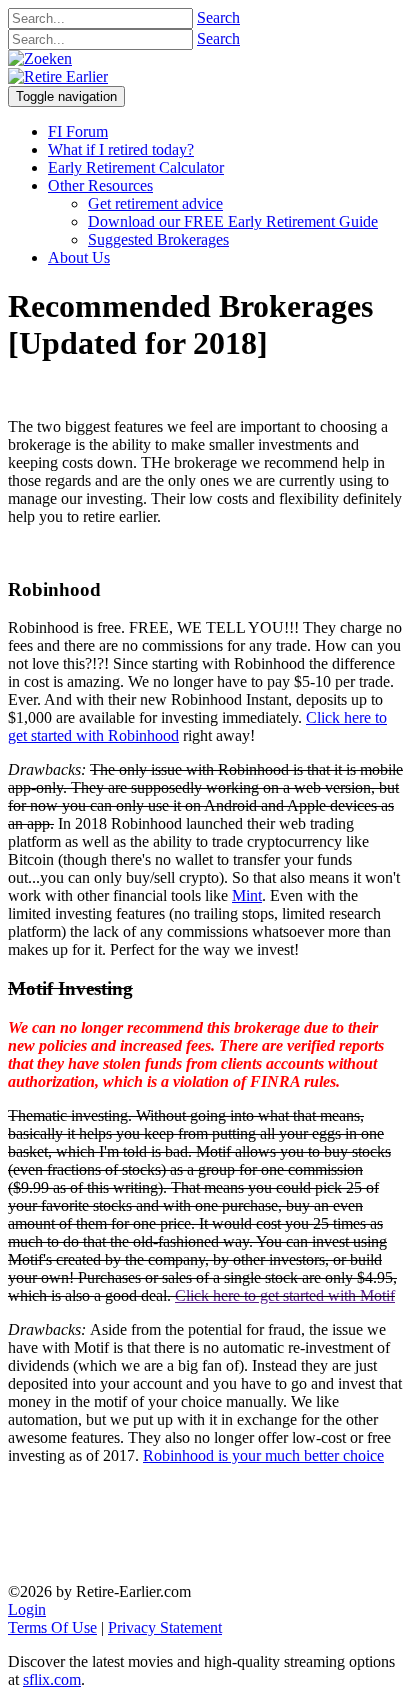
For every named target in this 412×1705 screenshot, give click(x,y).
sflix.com (52, 1679)
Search (218, 17)
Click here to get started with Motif (285, 1295)
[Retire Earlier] (58, 76)
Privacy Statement (165, 1627)
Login (27, 1609)
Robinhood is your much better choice (263, 1455)
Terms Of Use (52, 1627)
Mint (247, 895)
